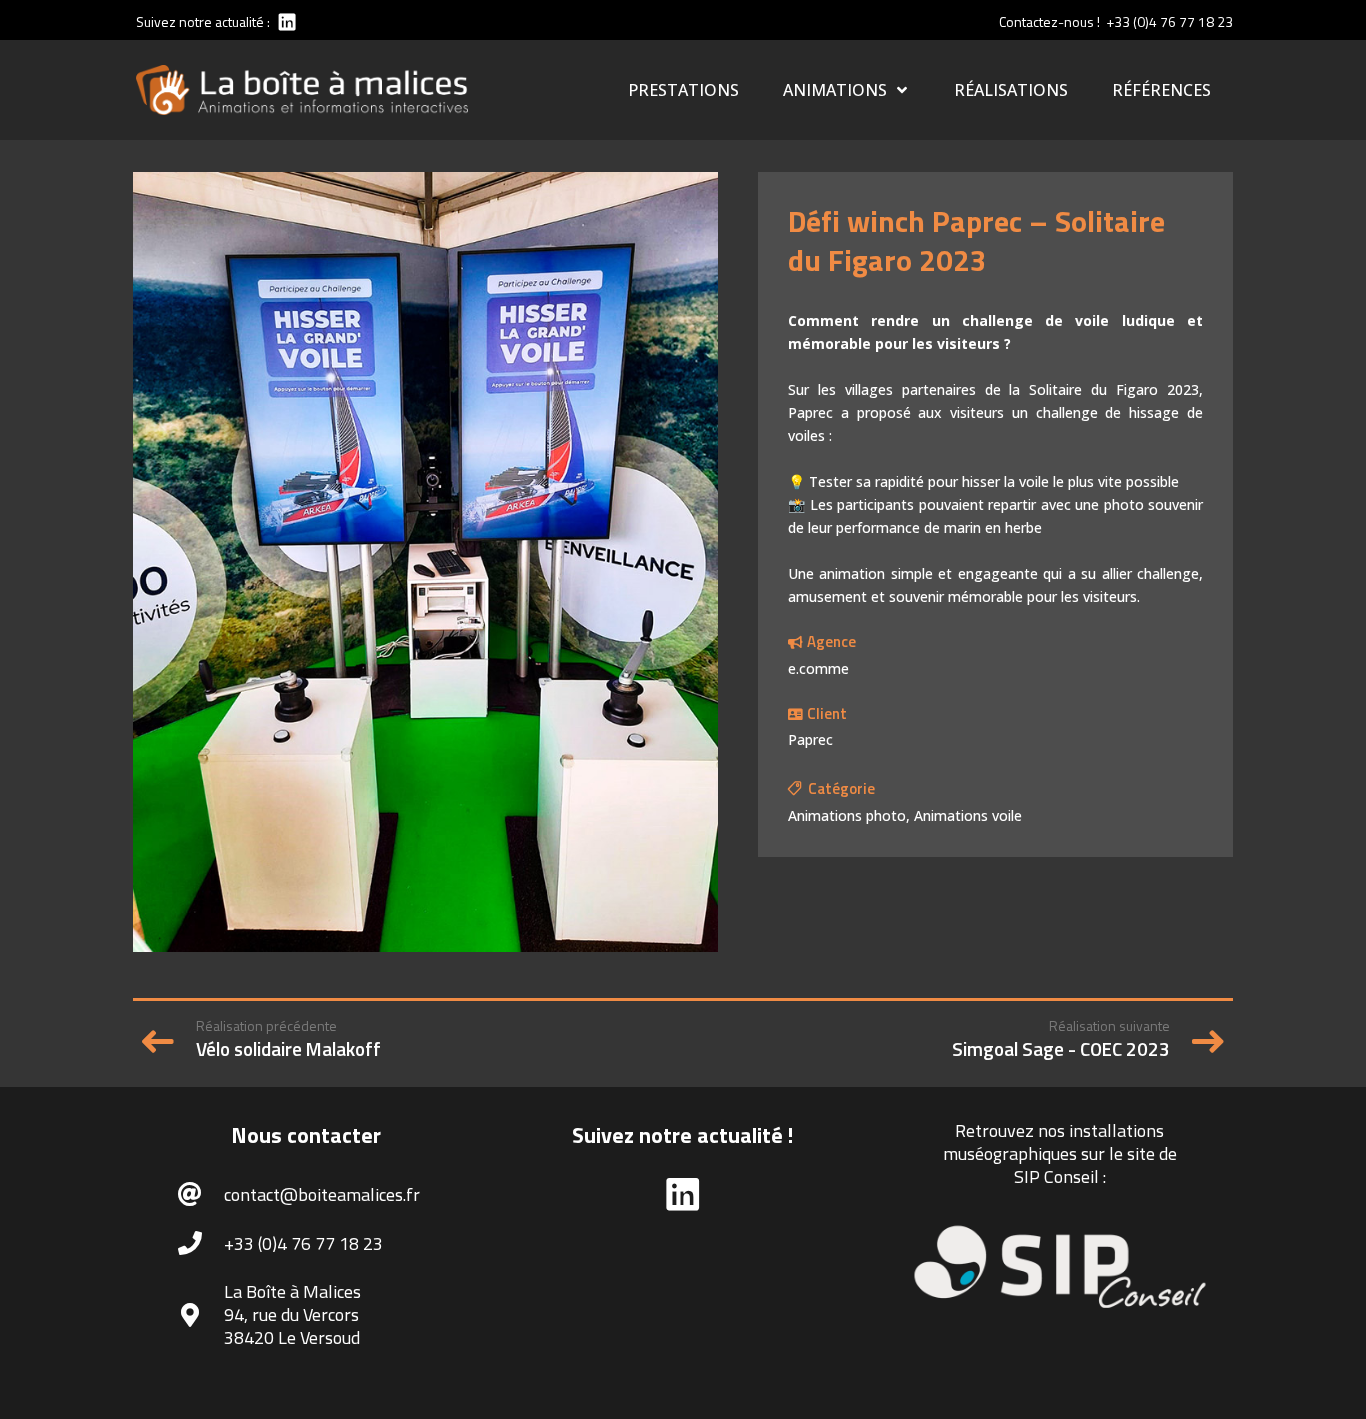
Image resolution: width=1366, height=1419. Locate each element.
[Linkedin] (285, 21)
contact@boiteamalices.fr (322, 1194)
